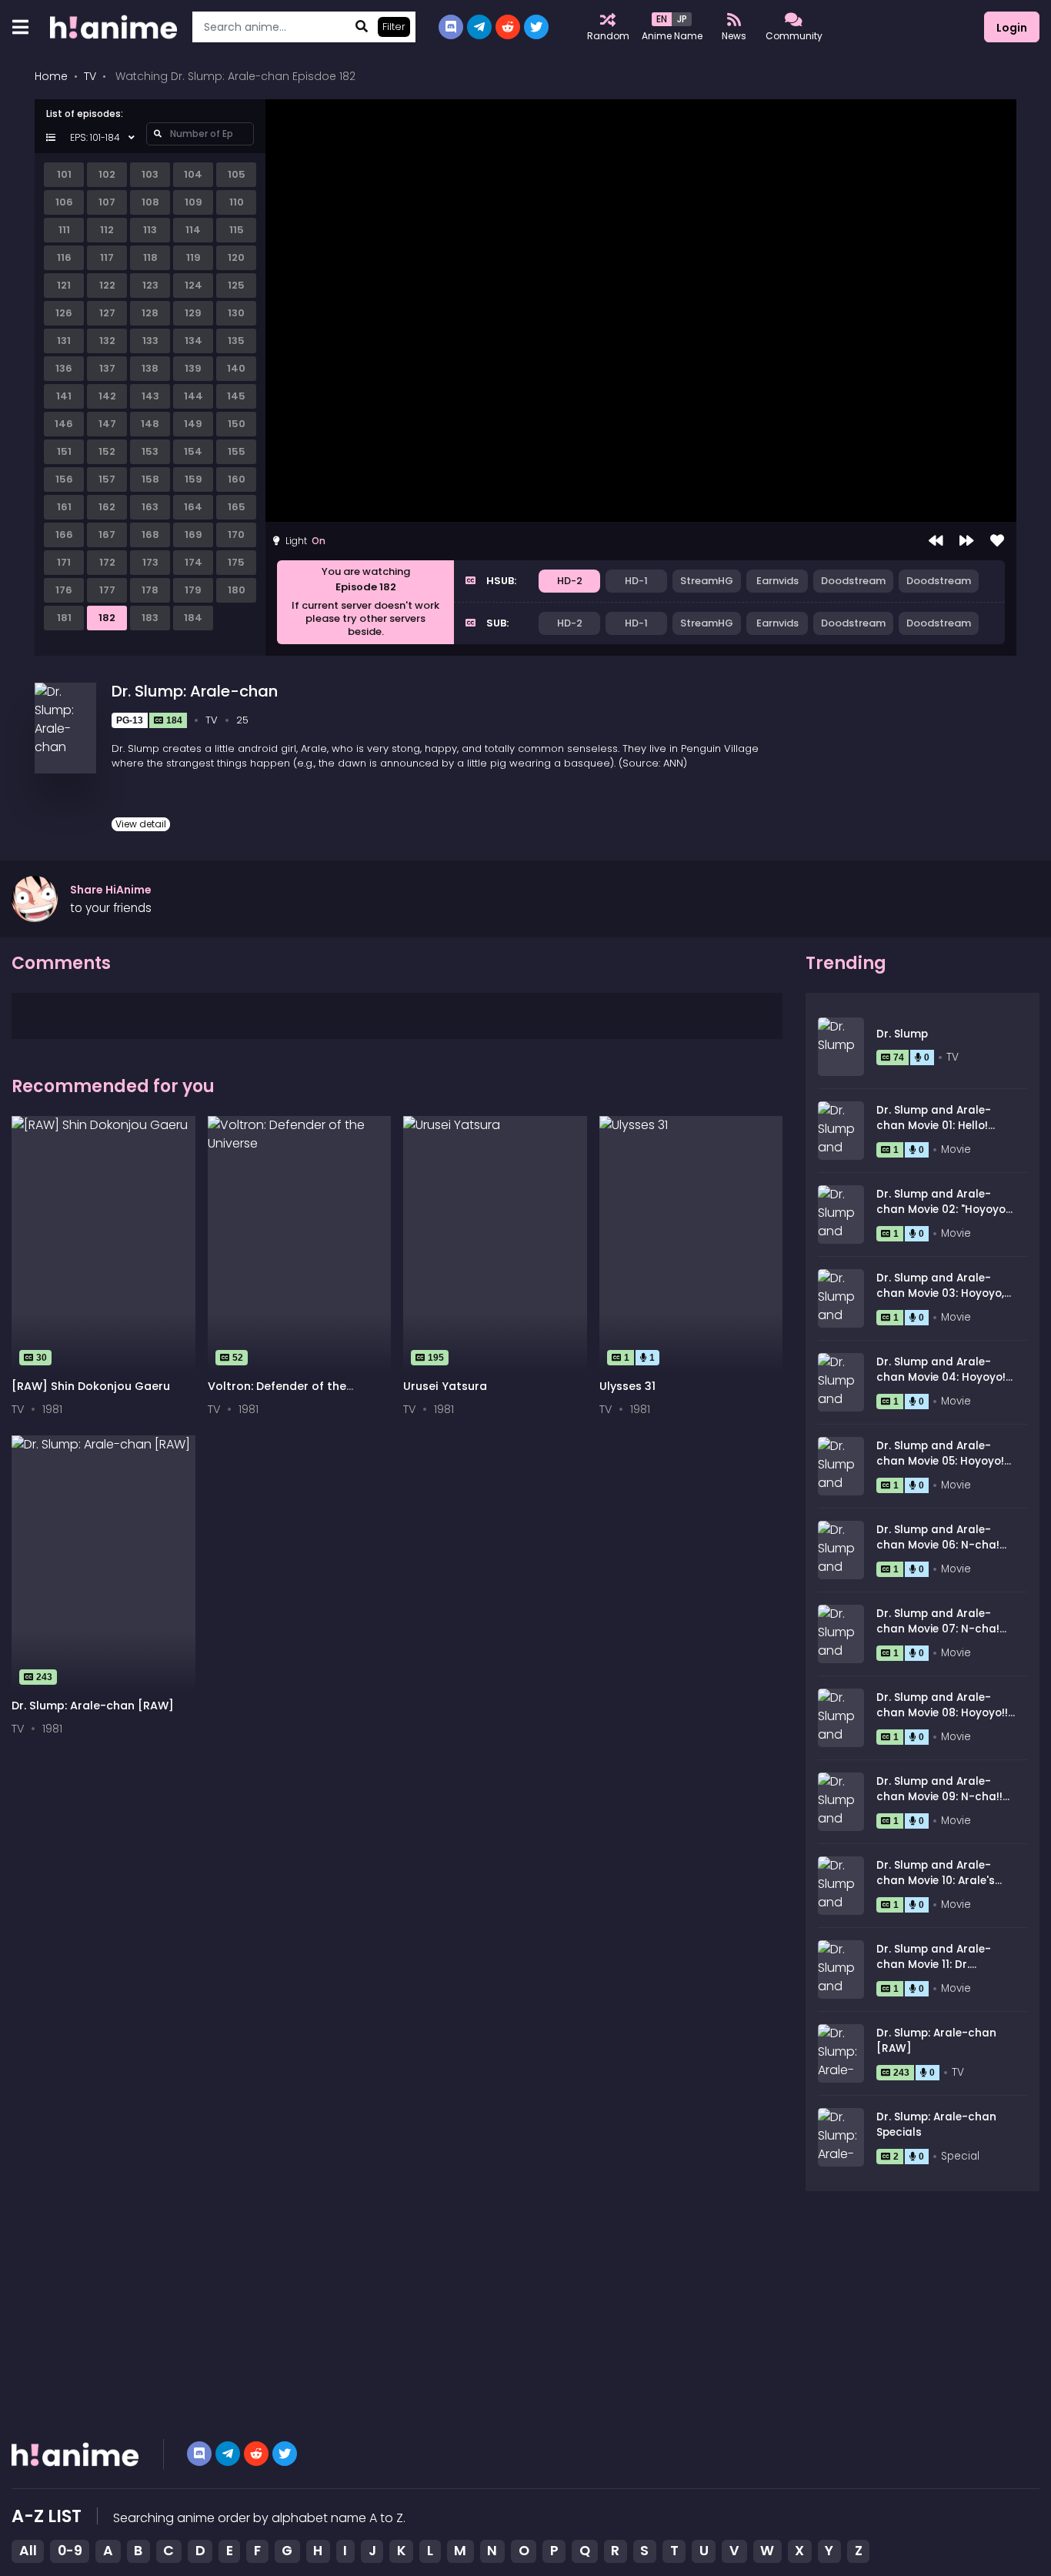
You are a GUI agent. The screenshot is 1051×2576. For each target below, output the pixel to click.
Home (51, 76)
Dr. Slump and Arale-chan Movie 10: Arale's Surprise (936, 1881)
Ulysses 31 (627, 1386)
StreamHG (707, 581)
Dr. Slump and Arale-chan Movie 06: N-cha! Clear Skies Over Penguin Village (944, 1553)
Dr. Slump (902, 1034)
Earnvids (777, 581)
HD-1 (636, 581)
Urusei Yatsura (445, 1386)
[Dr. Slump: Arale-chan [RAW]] (103, 1564)
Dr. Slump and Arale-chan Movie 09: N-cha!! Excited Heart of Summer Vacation (944, 1805)
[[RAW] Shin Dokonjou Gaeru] (103, 1245)
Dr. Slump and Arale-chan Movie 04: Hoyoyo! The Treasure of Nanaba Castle (944, 1385)
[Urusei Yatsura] (495, 1245)
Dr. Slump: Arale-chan (195, 691)
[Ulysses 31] (691, 1245)
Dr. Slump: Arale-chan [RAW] (93, 1706)
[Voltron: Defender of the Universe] (300, 1245)
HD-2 (570, 581)
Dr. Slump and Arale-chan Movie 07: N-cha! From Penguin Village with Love (938, 1637)
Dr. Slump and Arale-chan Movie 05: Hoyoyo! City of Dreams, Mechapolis (940, 1469)
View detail (141, 824)
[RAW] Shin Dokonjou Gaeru (91, 1386)
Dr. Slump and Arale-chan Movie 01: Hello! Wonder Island (934, 1126)
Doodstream (853, 581)
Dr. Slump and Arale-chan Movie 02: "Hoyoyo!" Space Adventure (944, 1210)
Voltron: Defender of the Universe (277, 1393)
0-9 (70, 2551)
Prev (936, 541)
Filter (394, 27)
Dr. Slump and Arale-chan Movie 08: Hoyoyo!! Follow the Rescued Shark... (942, 1721)
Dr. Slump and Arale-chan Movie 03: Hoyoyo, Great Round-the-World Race (943, 1301)
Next (966, 541)
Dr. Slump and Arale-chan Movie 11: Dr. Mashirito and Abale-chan (934, 1973)
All (28, 2551)
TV (90, 76)
